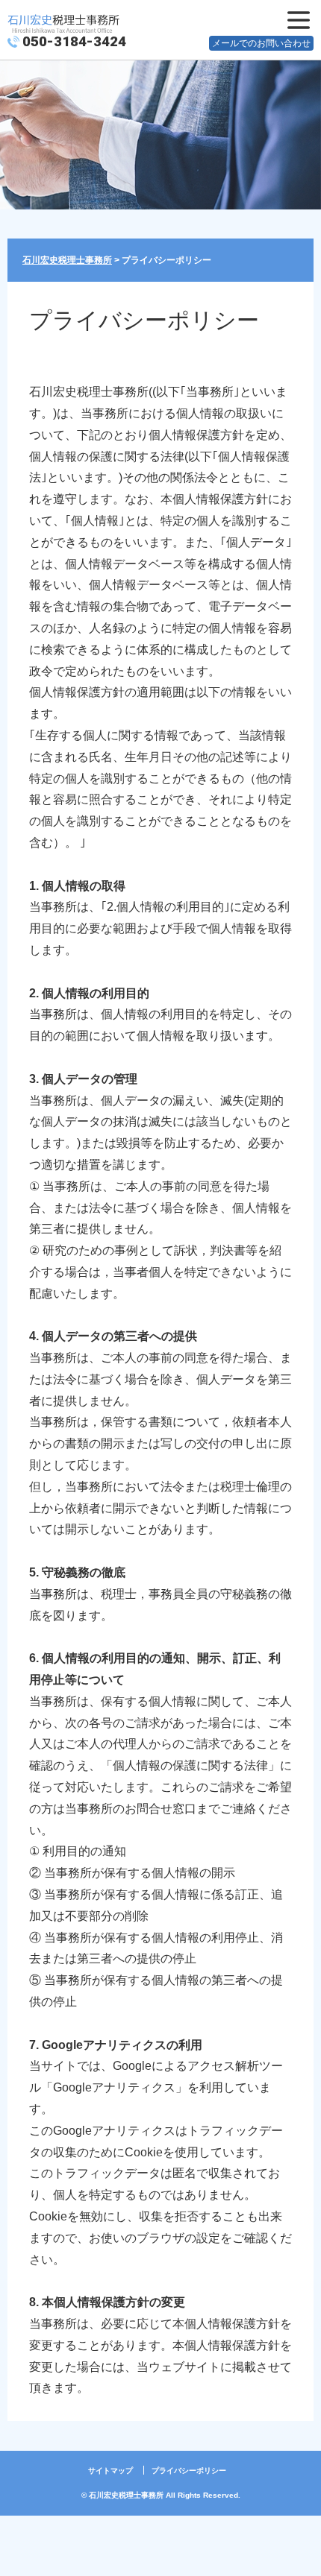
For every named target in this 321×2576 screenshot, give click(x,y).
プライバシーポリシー (189, 2471)
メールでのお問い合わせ (261, 43)
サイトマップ (110, 2471)
